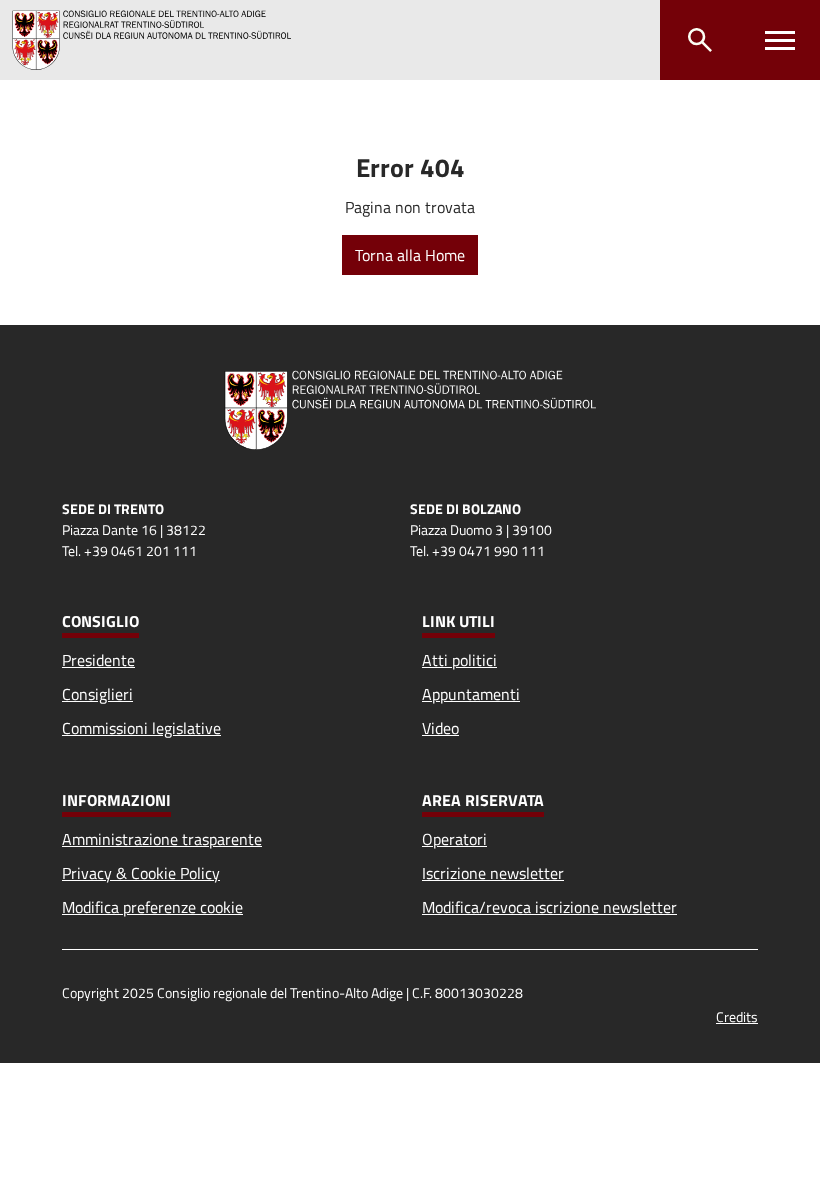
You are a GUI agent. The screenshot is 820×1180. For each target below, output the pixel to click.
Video (440, 728)
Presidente (98, 660)
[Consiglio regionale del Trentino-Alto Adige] (159, 40)
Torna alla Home (410, 255)
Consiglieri (97, 694)
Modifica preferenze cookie (152, 907)
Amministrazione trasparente (162, 839)
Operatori (454, 839)
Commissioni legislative (141, 728)
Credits (737, 1016)
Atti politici (459, 660)
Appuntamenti (471, 694)
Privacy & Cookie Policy (141, 873)
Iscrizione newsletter (493, 873)
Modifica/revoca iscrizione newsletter (549, 907)
